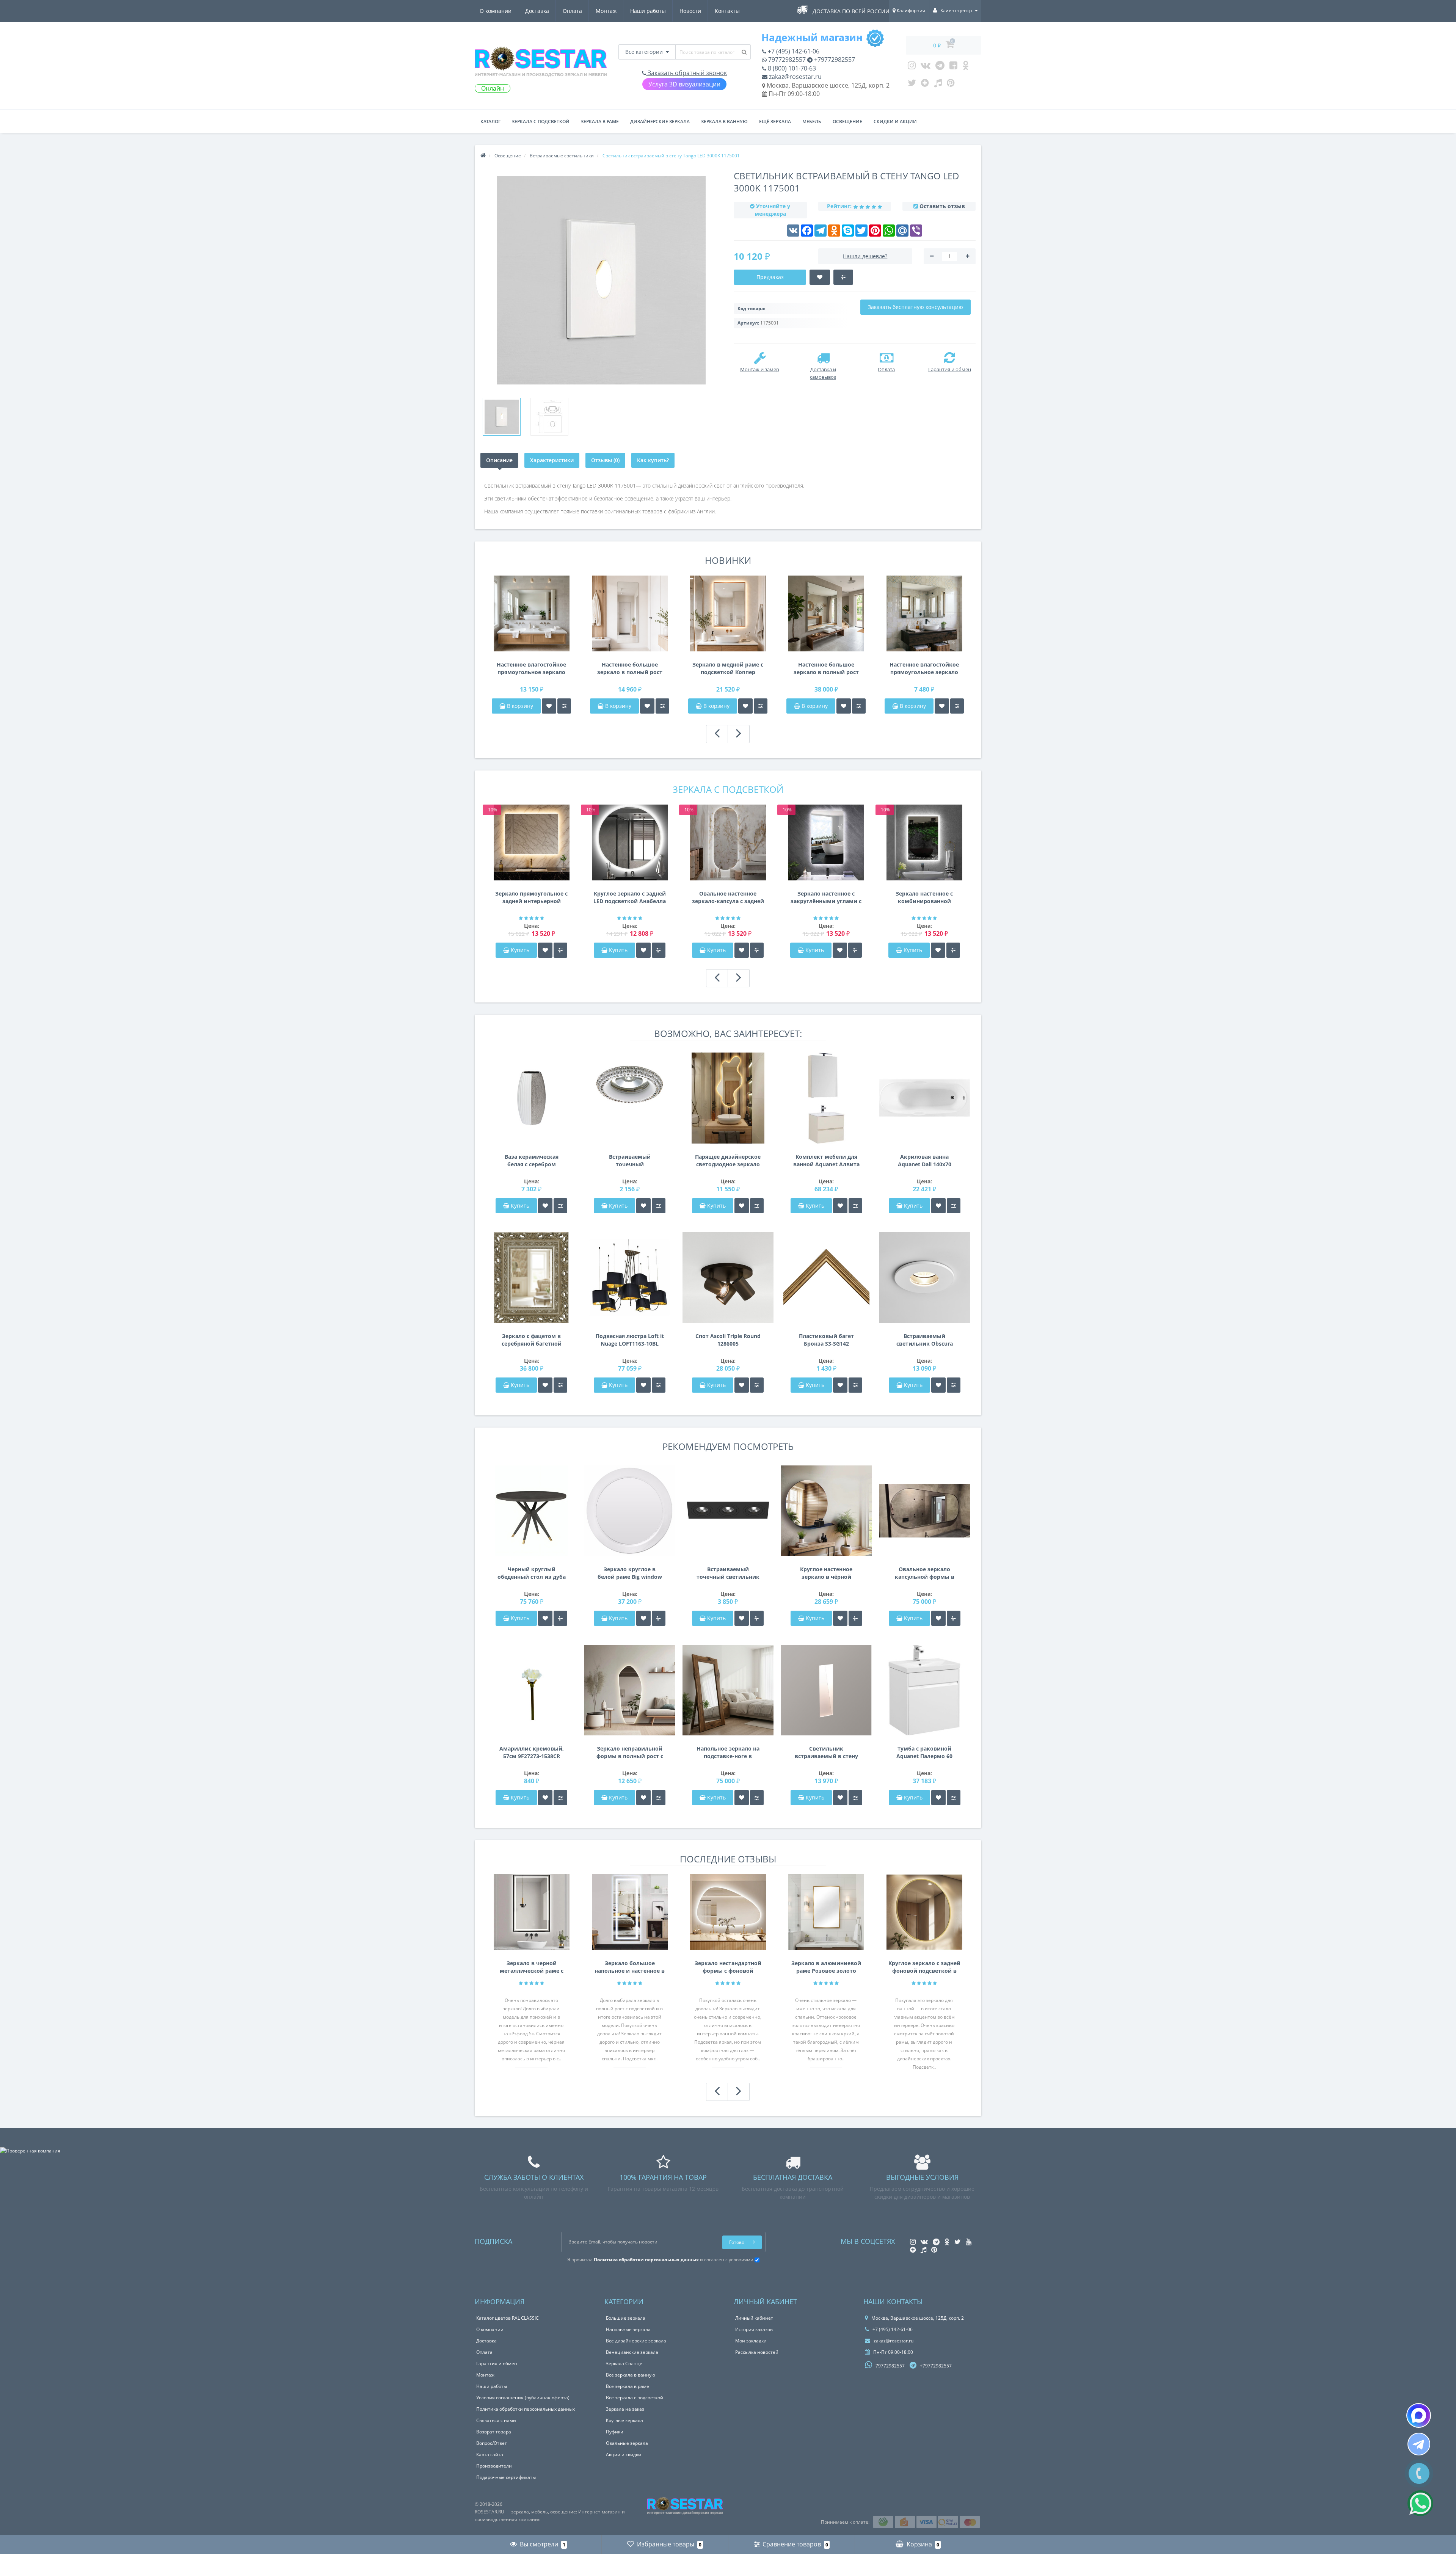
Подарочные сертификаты (506, 2477)
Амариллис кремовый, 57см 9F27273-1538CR (532, 1752)
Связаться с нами (496, 2420)
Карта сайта (490, 2454)
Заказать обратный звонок (686, 73)
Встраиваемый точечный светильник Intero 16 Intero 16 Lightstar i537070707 (728, 1573)
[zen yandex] (925, 85)
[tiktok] (938, 85)
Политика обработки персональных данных (526, 2409)
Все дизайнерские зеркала (636, 2341)
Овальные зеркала (627, 2443)
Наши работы (648, 11)
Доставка (537, 11)
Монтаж (606, 11)
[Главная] (483, 156)
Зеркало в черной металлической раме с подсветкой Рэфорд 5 (532, 1967)
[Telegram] (940, 67)
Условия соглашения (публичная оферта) (523, 2398)
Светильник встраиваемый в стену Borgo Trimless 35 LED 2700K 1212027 (826, 1752)
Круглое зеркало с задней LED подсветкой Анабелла (630, 897)
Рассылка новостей (757, 2352)
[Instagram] (912, 67)
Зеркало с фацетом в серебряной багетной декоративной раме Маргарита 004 (532, 1340)
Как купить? (653, 460)
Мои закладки (751, 2341)
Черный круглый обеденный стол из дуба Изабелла (532, 1573)
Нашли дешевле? (865, 256)
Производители (494, 2466)
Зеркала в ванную (724, 122)
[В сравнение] (564, 706)
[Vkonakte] (926, 67)
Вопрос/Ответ (492, 2443)
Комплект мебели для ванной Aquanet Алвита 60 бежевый (826, 1161)
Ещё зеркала (775, 122)
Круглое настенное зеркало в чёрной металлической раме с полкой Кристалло (826, 1573)
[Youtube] (953, 67)
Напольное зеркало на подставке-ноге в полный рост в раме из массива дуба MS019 (728, 1752)
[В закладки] (549, 706)
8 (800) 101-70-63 (791, 68)
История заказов (754, 2329)
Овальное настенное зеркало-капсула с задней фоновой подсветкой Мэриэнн (728, 897)
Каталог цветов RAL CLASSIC (508, 2318)
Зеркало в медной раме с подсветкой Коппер (728, 668)
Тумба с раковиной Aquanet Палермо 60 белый (924, 1752)
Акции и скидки (624, 2454)
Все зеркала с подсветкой (635, 2398)
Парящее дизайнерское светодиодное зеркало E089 (728, 1161)
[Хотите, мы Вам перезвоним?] (1419, 2473)
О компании (496, 11)
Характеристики (552, 460)
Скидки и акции (895, 122)
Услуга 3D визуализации (684, 84)
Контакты (727, 11)
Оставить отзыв (942, 206)
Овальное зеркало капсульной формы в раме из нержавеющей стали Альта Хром (924, 1573)
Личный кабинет (754, 2318)
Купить (520, 950)
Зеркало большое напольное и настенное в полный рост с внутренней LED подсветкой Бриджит (630, 1967)
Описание (499, 460)
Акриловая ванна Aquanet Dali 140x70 (925, 1160)
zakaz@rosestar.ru (795, 77)
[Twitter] (912, 85)
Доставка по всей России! (852, 11)
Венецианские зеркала (632, 2352)
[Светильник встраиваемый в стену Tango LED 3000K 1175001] (502, 417)
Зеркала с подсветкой (541, 122)
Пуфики (615, 2432)
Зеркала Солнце (624, 2363)
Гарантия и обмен (497, 2363)
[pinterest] (951, 85)
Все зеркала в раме (628, 2386)
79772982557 (786, 60)
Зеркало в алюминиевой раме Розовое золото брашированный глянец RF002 (826, 1967)
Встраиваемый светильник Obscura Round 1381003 (925, 1340)
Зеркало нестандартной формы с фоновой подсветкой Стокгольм (728, 1967)
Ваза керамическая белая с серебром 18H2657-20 (532, 1161)
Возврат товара (494, 2432)
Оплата (572, 11)
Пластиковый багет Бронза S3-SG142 (826, 1340)
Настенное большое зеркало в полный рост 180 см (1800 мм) (630, 668)
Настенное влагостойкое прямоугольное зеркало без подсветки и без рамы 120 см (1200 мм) (924, 668)
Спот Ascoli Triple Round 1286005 (728, 1340)
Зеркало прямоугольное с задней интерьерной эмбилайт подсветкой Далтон (531, 897)
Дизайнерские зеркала (660, 122)
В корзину (519, 706)
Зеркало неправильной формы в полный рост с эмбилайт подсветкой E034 (630, 1752)
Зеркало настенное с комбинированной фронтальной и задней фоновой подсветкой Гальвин (924, 897)
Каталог (490, 122)
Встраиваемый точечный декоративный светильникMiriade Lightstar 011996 (630, 1161)
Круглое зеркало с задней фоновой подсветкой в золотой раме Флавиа (924, 1967)
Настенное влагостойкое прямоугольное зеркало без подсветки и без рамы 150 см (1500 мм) (531, 668)
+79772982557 (834, 60)
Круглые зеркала (624, 2420)
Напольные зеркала (628, 2329)
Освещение (847, 122)
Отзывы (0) (605, 460)
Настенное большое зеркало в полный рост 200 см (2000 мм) (826, 668)
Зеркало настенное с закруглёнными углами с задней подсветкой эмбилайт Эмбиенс (826, 897)
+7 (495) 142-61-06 (793, 51)
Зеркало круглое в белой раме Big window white (630, 1573)
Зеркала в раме (600, 122)
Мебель (812, 122)
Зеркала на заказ (625, 2409)
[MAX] (1419, 2415)
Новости (690, 11)
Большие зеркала (626, 2318)
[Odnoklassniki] (966, 67)
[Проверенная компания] (30, 2151)
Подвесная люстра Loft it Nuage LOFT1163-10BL (630, 1340)
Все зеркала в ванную (631, 2375)
